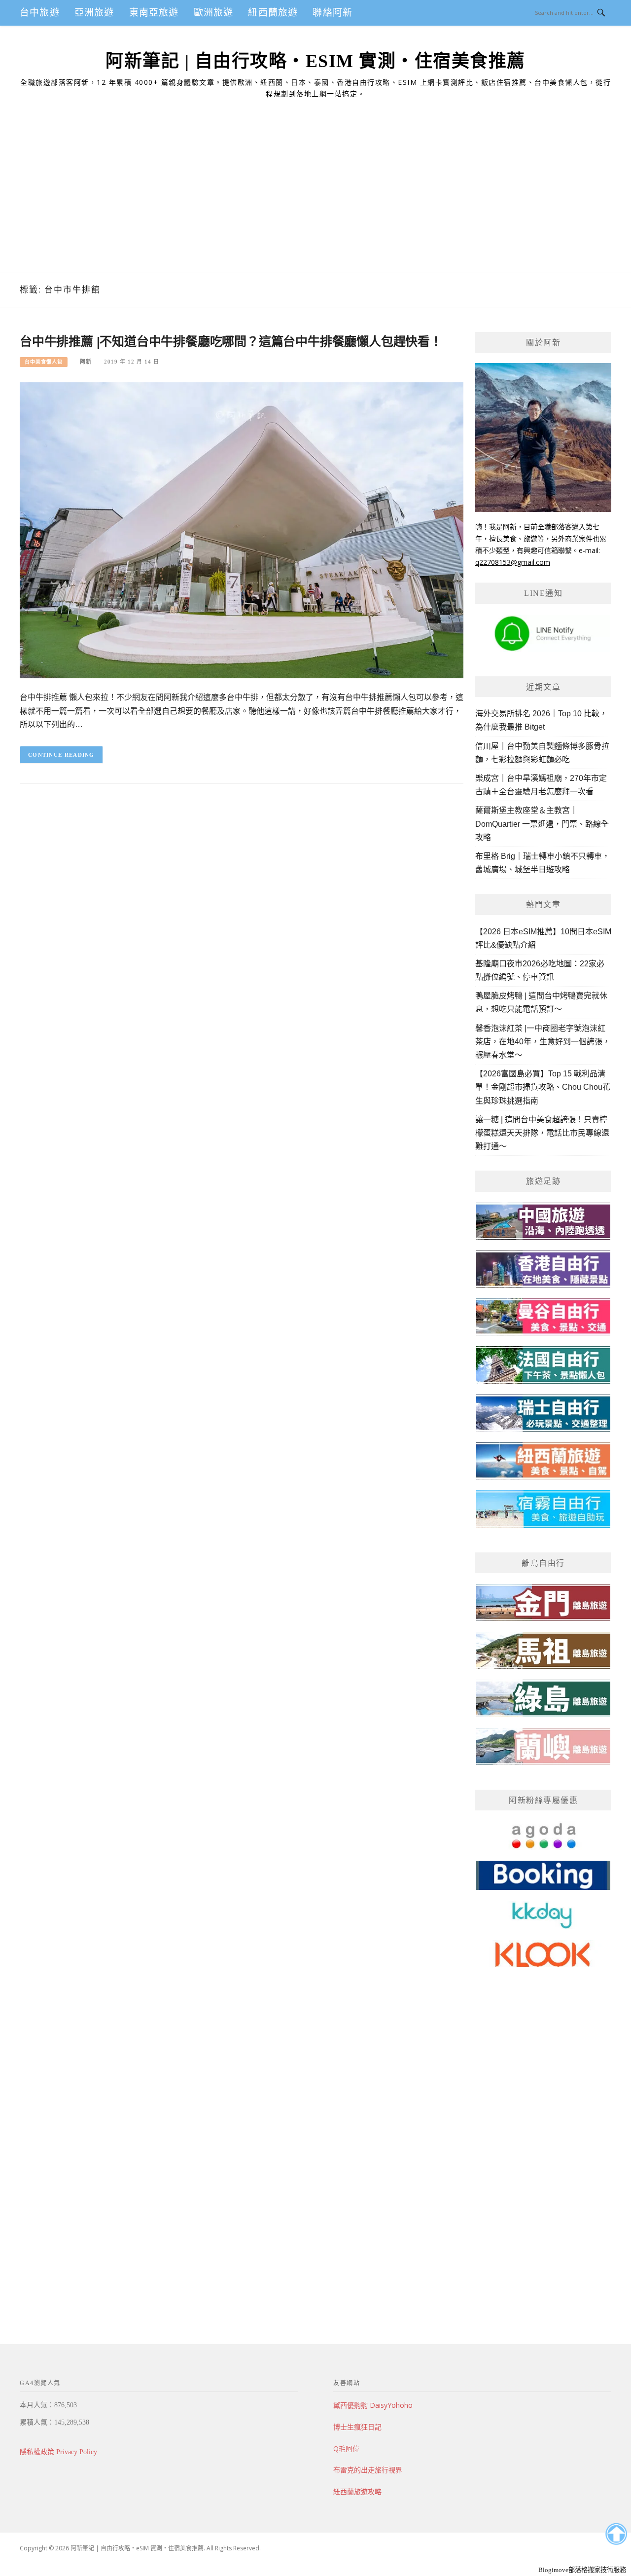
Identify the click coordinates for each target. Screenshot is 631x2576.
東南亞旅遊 (154, 13)
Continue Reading (61, 755)
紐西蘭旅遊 (273, 13)
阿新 (86, 362)
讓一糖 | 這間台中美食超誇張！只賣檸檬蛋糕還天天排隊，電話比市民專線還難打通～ (542, 1133)
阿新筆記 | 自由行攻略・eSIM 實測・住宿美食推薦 (315, 61)
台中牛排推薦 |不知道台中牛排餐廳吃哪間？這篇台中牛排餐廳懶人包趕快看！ (231, 341)
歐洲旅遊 (214, 13)
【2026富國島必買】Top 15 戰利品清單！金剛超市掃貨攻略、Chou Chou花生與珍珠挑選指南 (543, 1087)
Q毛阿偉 (346, 2448)
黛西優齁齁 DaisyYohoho (373, 2405)
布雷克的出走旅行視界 (368, 2470)
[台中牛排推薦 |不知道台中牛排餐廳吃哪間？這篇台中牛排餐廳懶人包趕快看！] (242, 530)
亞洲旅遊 (94, 13)
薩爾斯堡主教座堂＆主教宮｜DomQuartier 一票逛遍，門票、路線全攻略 (542, 824)
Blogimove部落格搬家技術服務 (582, 2570)
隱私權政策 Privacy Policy (58, 2452)
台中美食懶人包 (44, 362)
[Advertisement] (315, 198)
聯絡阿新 (333, 13)
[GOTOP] (616, 2534)
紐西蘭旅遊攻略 (357, 2491)
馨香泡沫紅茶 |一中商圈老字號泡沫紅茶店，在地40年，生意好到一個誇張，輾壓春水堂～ (543, 1042)
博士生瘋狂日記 (357, 2427)
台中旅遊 (40, 13)
